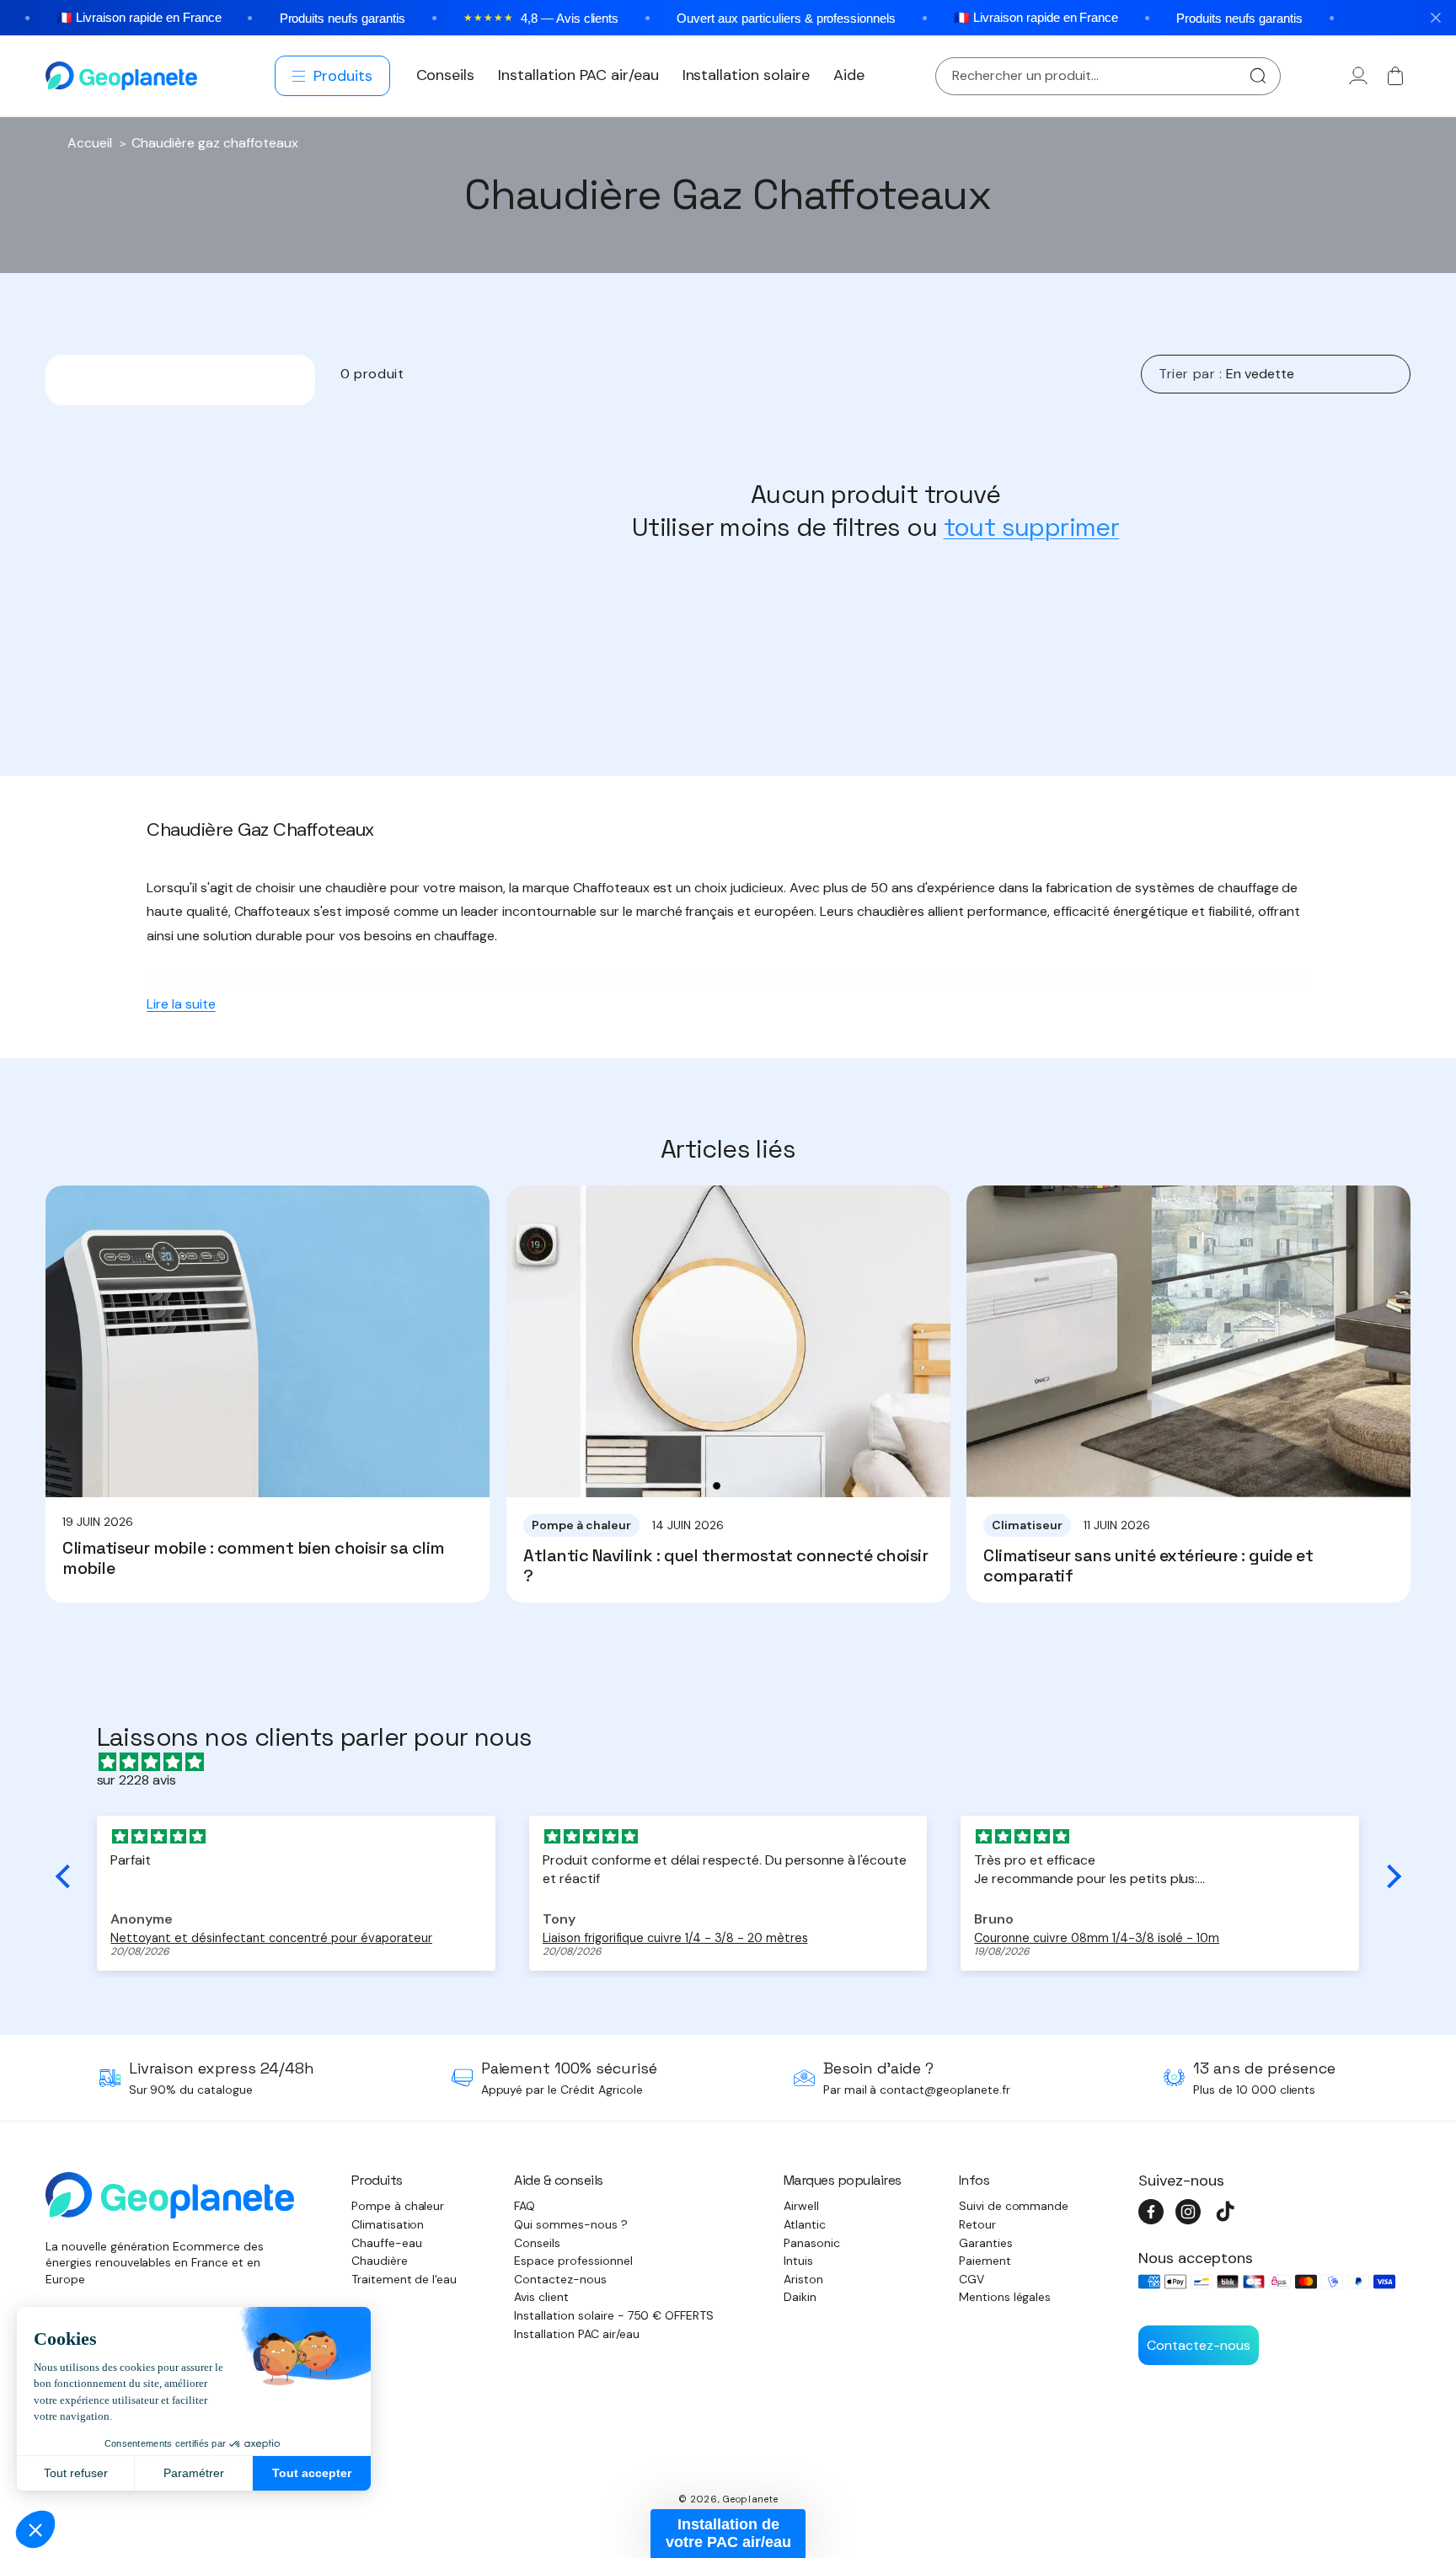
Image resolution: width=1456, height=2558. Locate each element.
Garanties (986, 2243)
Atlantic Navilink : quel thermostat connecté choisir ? (725, 1565)
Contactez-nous (560, 2279)
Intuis (798, 2261)
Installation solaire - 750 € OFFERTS (614, 2315)
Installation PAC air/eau (576, 2334)
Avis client (541, 2297)
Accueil (90, 143)
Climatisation (388, 2224)
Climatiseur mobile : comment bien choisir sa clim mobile (254, 1558)
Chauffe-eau (387, 2243)
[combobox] (1108, 76)
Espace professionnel (573, 2261)
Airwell (801, 2206)
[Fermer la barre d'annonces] (1436, 18)
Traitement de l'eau (404, 2279)
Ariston (803, 2279)
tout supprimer (1032, 527)
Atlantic (805, 2224)
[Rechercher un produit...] (1258, 76)
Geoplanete (750, 2499)
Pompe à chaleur (398, 2206)
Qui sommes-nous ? (571, 2224)
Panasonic (812, 2243)
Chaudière (380, 2261)
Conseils (537, 2243)
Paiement (985, 2261)
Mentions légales (1005, 2297)
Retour (977, 2224)
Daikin (800, 2297)
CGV (972, 2279)
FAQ (525, 2206)
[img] (737, 1762)
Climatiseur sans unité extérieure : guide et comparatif (1148, 1565)
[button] (334, 76)
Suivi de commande (1014, 2206)
